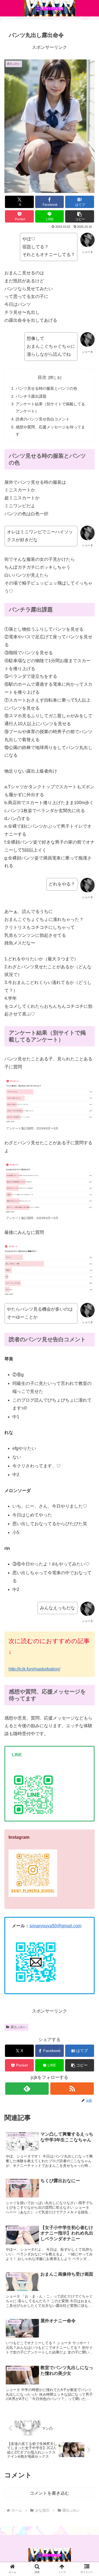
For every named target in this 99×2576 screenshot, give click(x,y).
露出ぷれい (19, 2027)
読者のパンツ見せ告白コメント (43, 419)
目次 (42, 377)
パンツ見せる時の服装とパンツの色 (46, 388)
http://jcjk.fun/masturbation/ (34, 1669)
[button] (80, 216)
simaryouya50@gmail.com (55, 1926)
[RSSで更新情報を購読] (72, 2089)
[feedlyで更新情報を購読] (27, 2089)
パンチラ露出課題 (31, 396)
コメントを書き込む (50, 2493)
